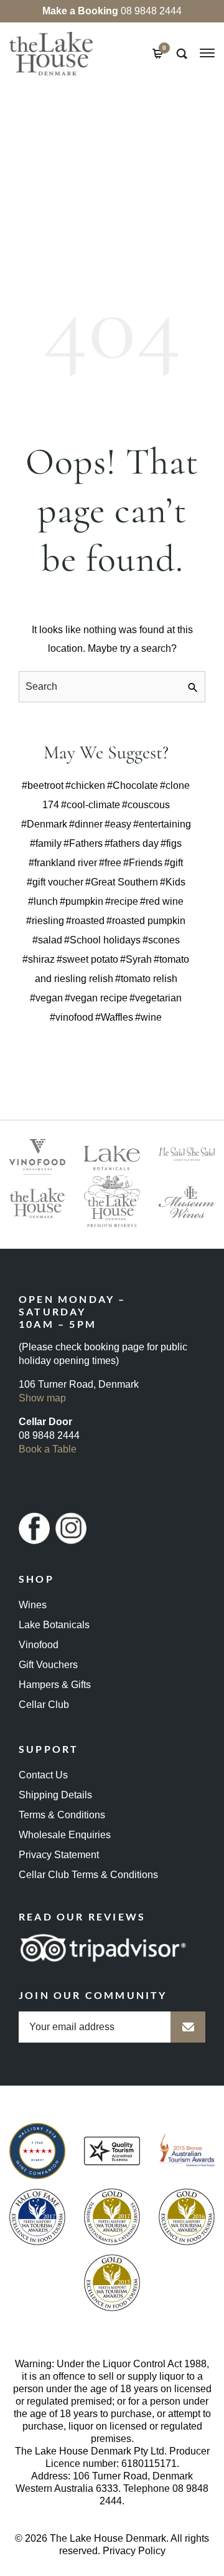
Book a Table (48, 1449)
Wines (33, 1605)
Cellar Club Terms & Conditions (88, 1875)
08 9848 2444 (112, 11)
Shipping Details (55, 1795)
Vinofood (39, 1645)
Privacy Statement (59, 1855)
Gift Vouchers (48, 1665)
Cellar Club (44, 1705)
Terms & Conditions (62, 1815)
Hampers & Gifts (55, 1685)
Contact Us (43, 1775)
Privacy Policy (134, 2551)
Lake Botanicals (54, 1625)
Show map (42, 1398)
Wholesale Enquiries (65, 1835)
